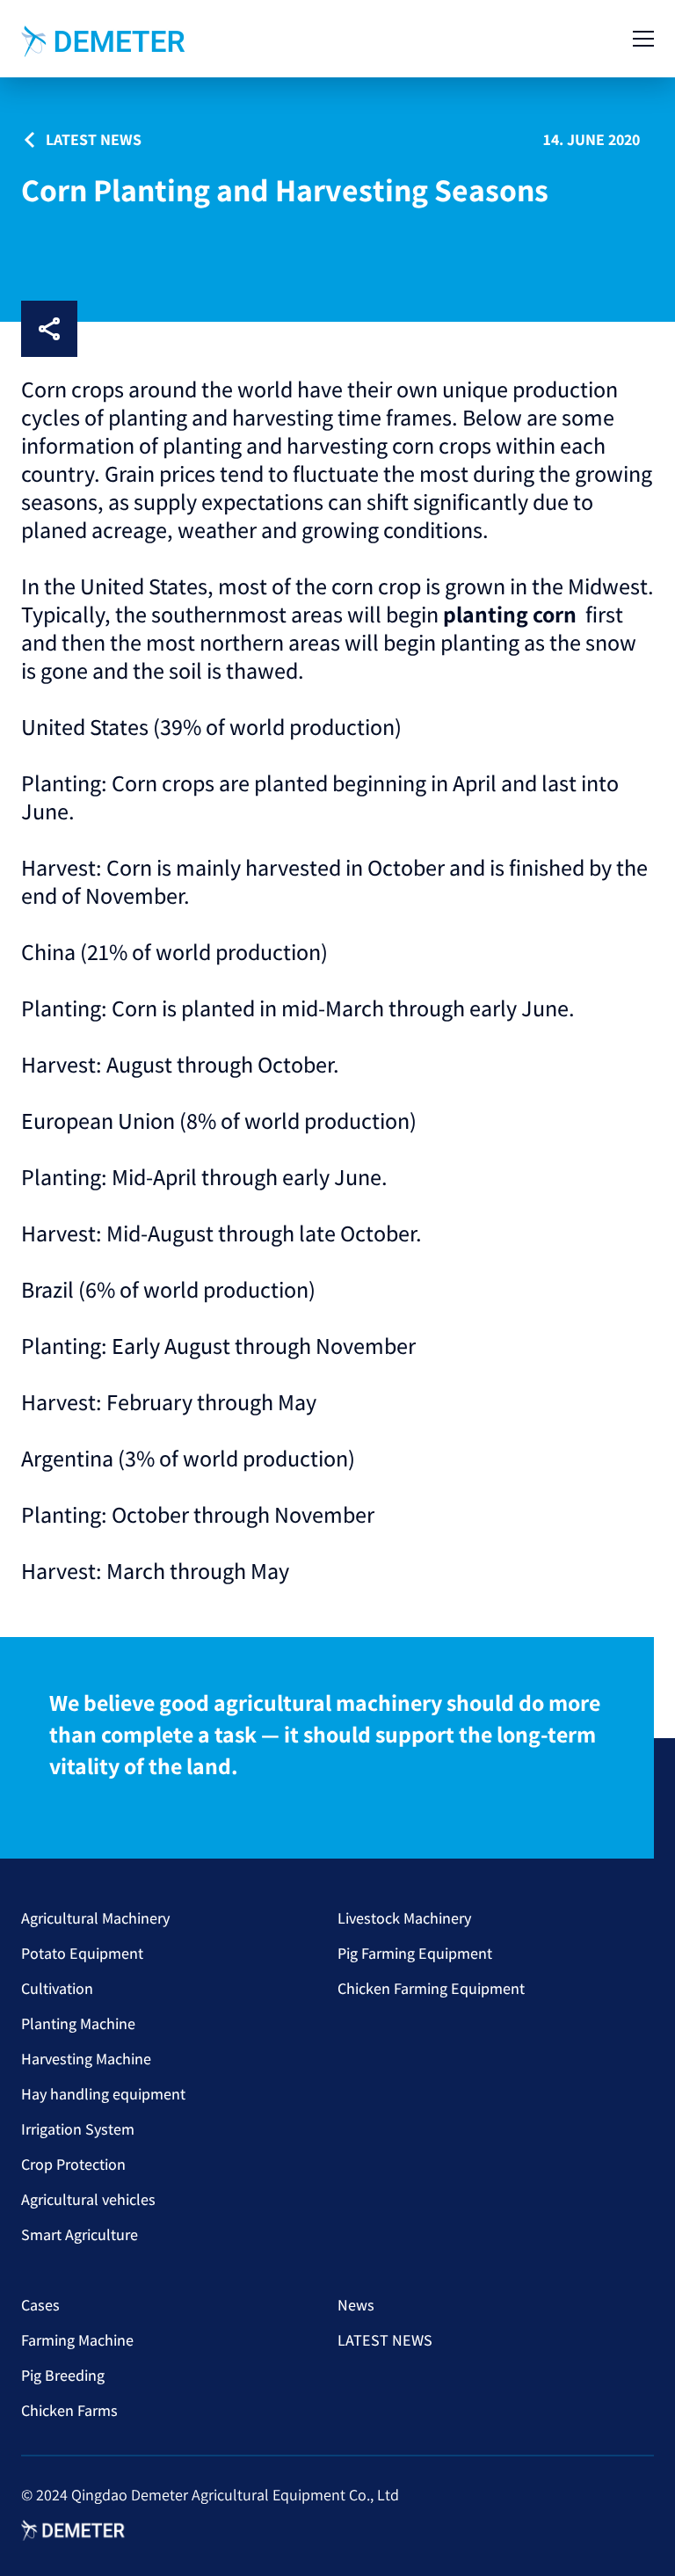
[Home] (105, 41)
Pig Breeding (63, 2375)
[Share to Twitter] (265, 329)
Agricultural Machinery (95, 1918)
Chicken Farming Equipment (431, 1988)
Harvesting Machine (86, 2059)
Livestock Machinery (404, 1918)
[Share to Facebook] (97, 329)
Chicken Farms (69, 2410)
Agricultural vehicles (88, 2199)
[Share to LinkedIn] (153, 329)
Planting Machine (78, 2023)
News (356, 2305)
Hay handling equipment (103, 2094)
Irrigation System (78, 2129)
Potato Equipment (82, 1953)
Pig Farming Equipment (415, 1953)
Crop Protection (73, 2164)
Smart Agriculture (80, 2234)
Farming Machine (77, 2340)
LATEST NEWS (385, 2340)
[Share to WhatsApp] (209, 329)
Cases (40, 2305)
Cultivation (57, 1988)
